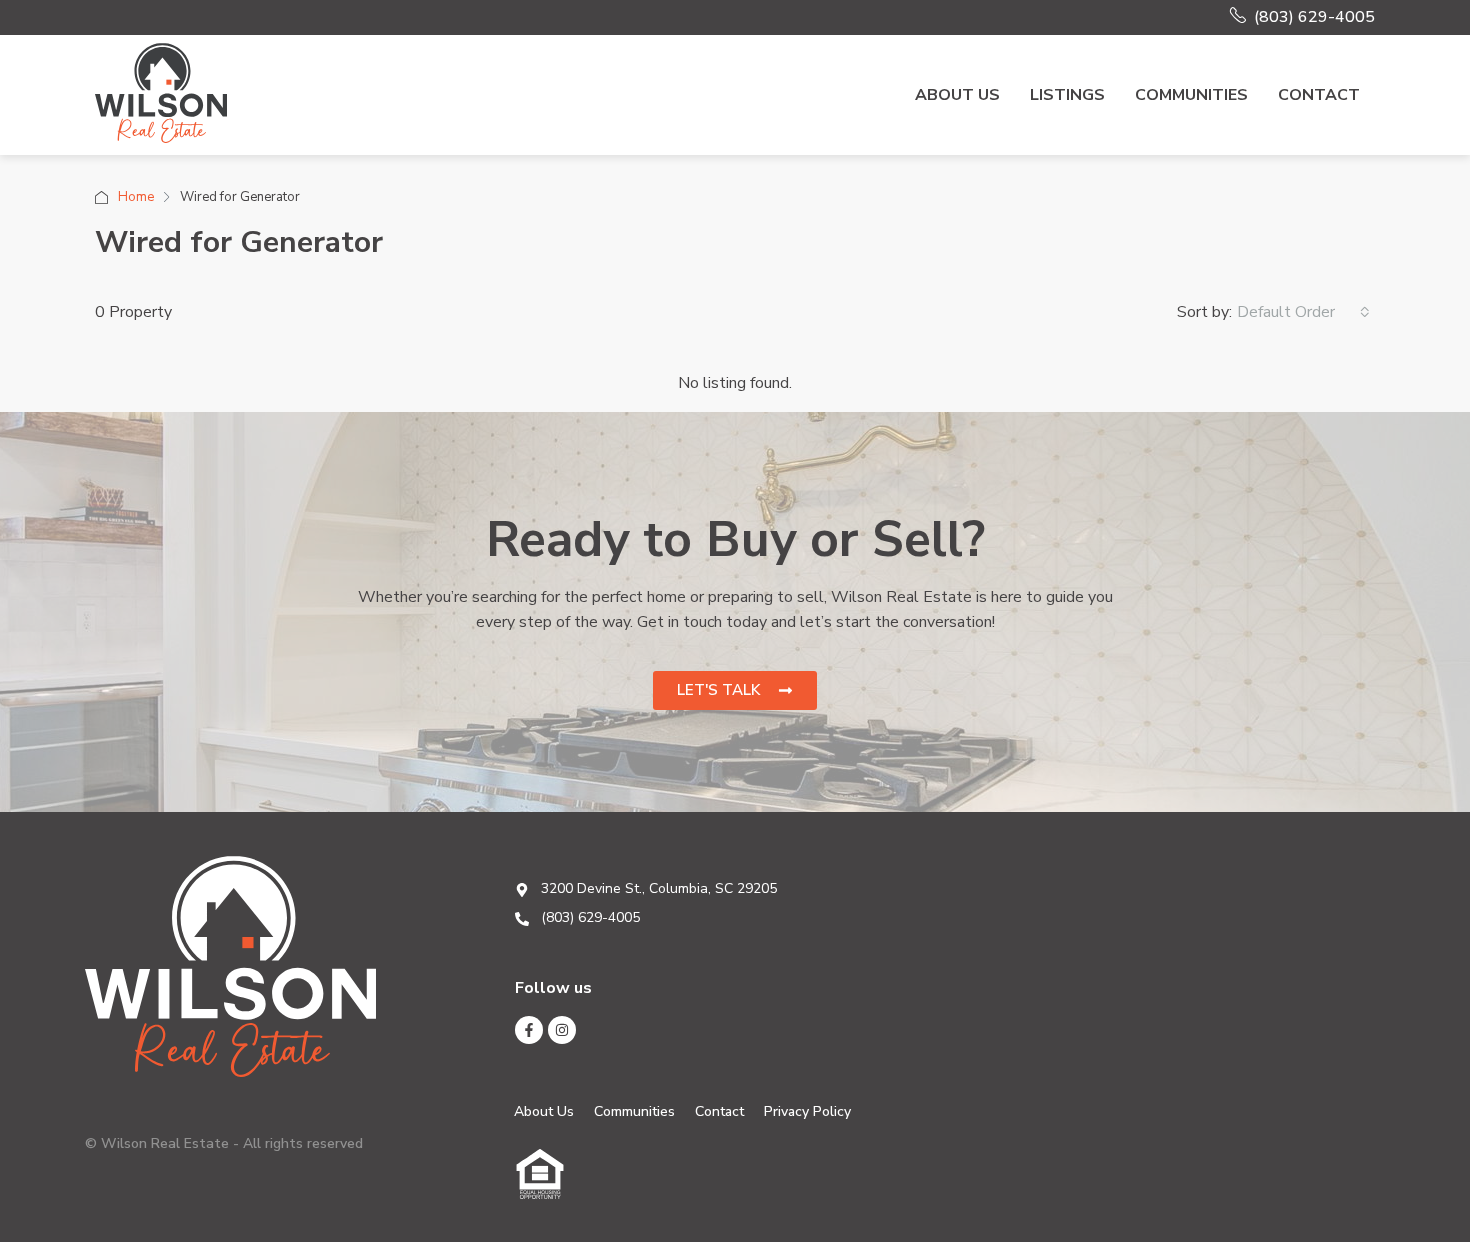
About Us (957, 95)
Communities (1191, 95)
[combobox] (1303, 312)
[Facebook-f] (529, 1030)
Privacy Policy (807, 1111)
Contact (1319, 95)
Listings (1067, 95)
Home (136, 197)
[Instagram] (562, 1030)
